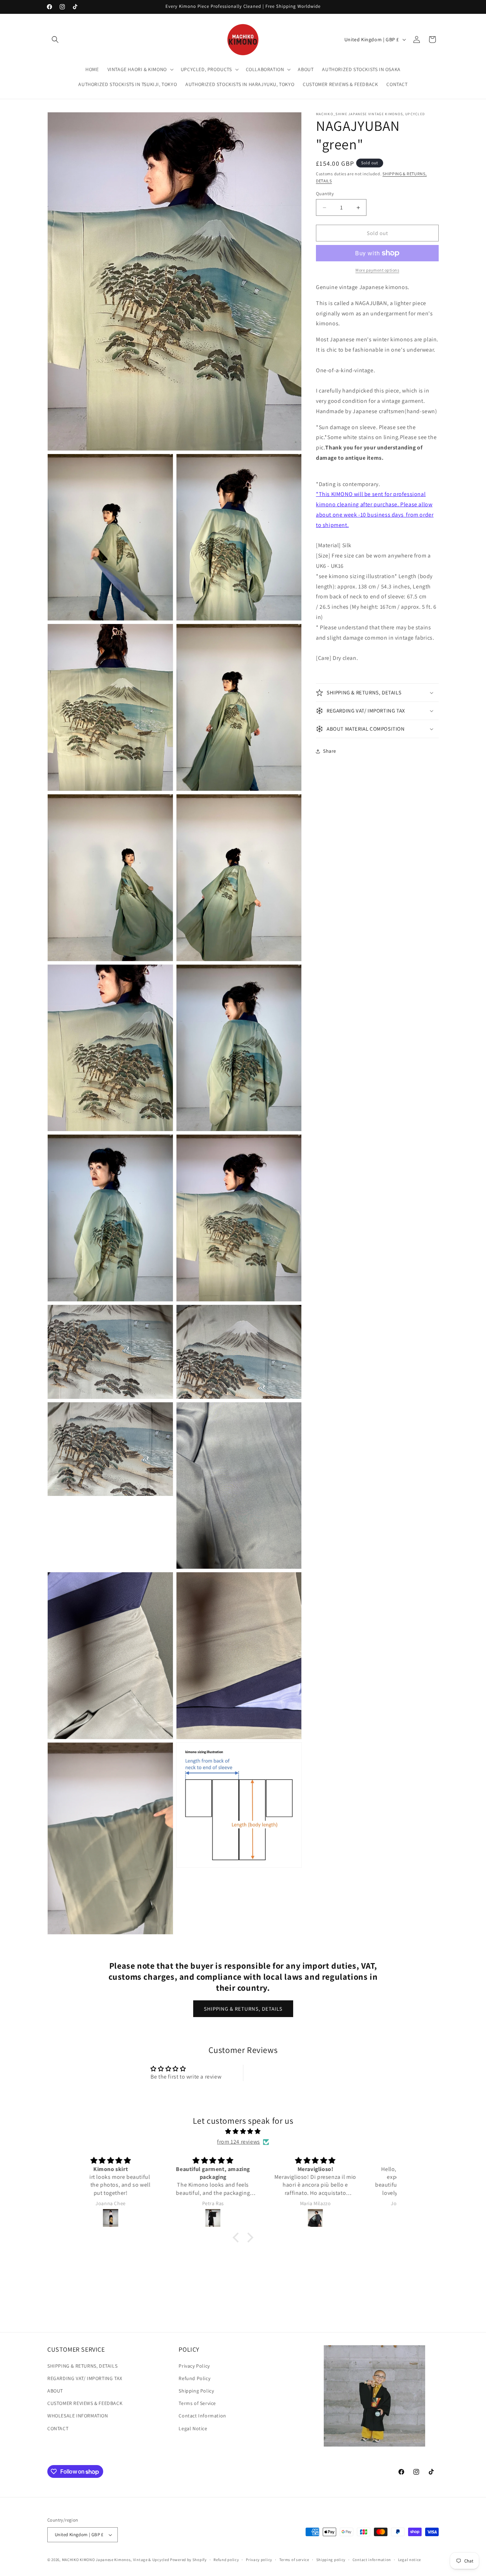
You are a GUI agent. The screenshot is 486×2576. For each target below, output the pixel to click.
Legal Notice (193, 2428)
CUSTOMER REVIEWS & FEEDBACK (85, 2403)
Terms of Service (197, 2403)
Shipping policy (331, 2559)
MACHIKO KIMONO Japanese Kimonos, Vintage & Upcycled (116, 2560)
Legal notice (410, 2559)
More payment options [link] (377, 270)
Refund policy (226, 2559)
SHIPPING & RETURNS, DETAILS (243, 2009)
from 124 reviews (239, 2142)
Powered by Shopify (188, 2560)
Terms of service (294, 2559)
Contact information (372, 2559)
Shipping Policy (196, 2391)
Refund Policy (194, 2378)
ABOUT (55, 2391)
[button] (55, 39)
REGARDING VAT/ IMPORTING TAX (85, 2378)
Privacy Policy (194, 2366)
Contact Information (202, 2416)
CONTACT (58, 2428)
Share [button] (330, 751)
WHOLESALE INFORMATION (78, 2416)
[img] (243, 2132)
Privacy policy (259, 2559)
